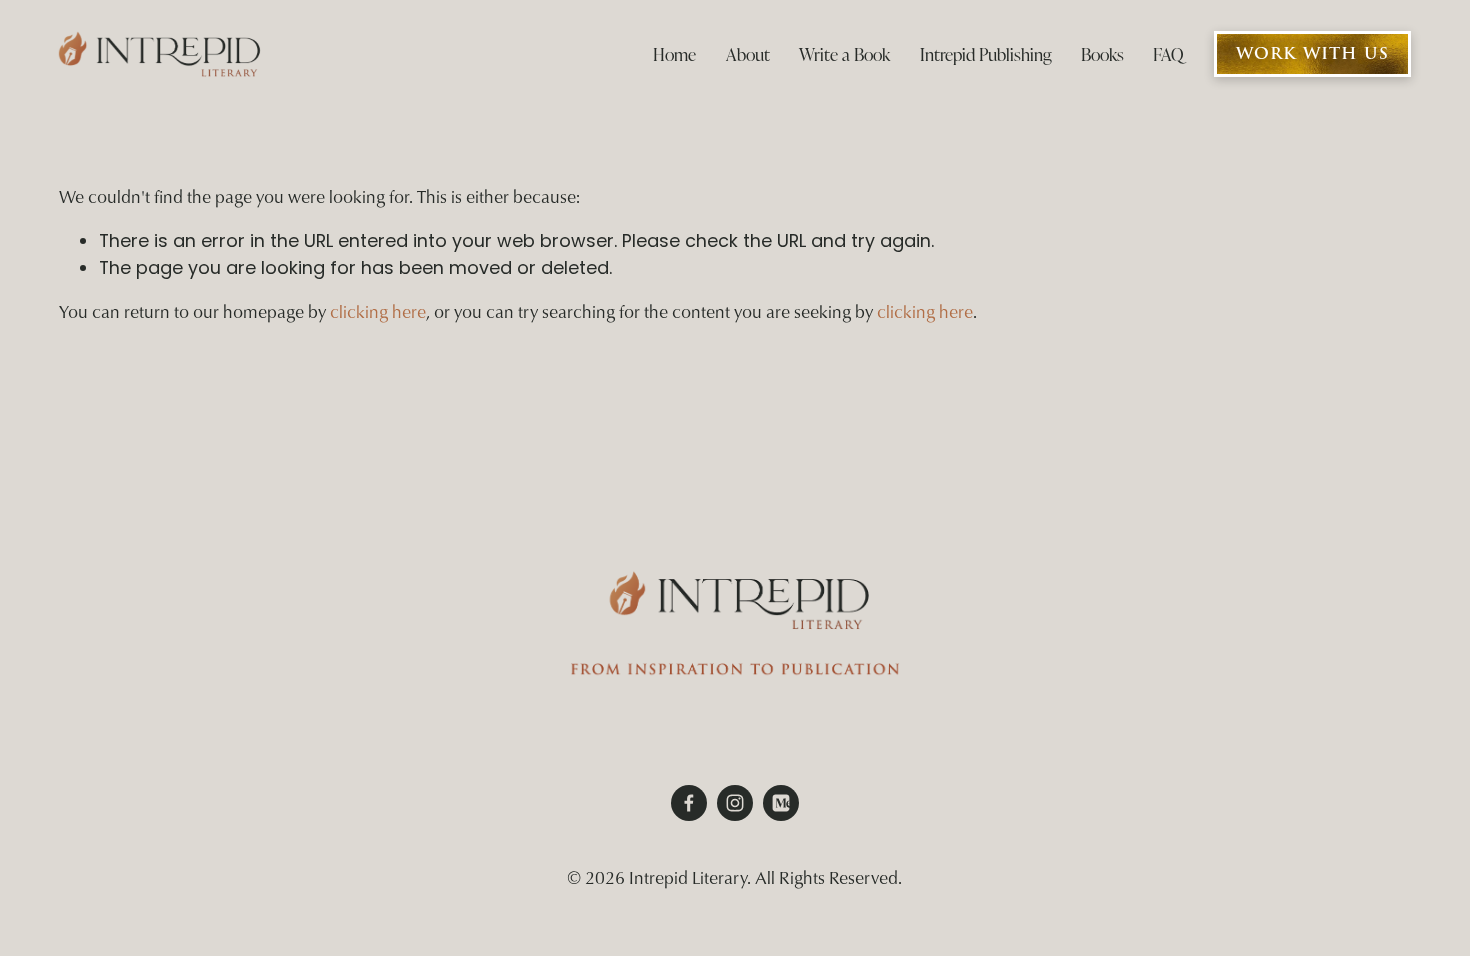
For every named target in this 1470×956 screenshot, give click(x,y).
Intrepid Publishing (986, 54)
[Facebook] (689, 803)
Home (674, 54)
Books (1102, 54)
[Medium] (781, 803)
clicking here (378, 311)
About (748, 54)
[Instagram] (735, 803)
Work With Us (1312, 54)
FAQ (1168, 54)
